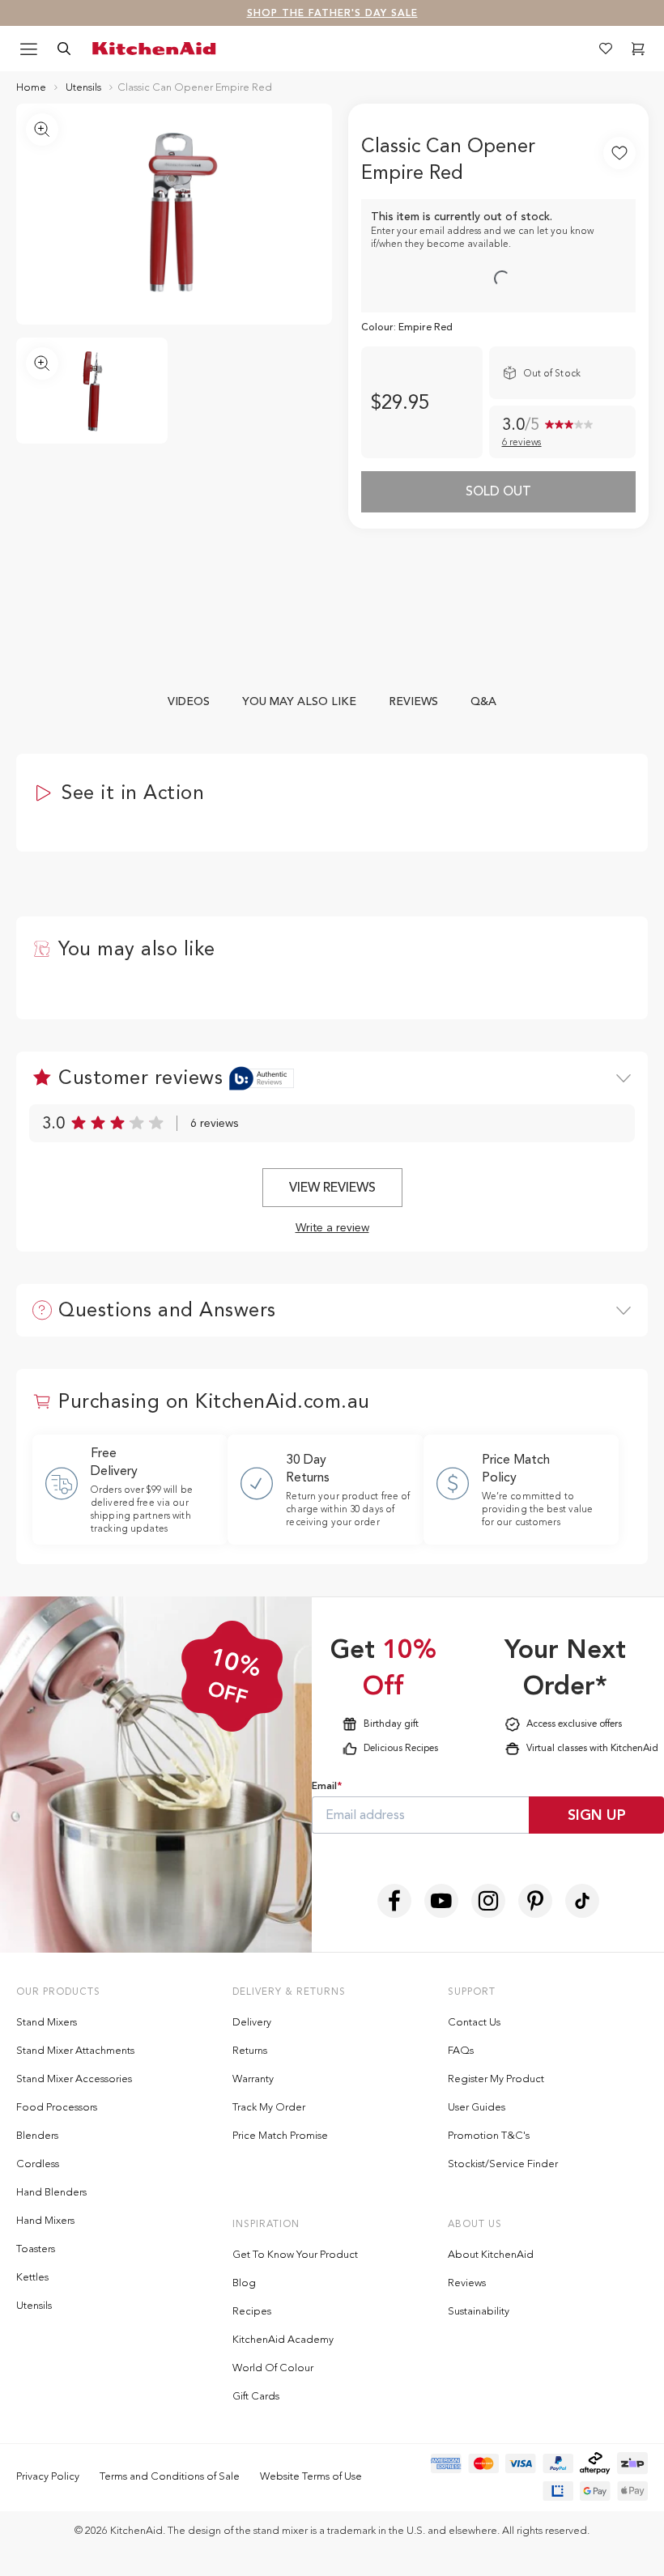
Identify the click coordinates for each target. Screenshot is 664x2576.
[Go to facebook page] (394, 1901)
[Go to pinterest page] (535, 1901)
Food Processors (57, 2107)
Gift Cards (256, 2396)
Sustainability (479, 2311)
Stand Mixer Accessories (74, 2079)
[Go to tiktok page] (582, 1901)
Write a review (332, 1228)
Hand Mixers (45, 2220)
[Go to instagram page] (488, 1901)
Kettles (32, 2277)
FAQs (461, 2050)
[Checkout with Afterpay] (595, 2463)
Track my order (269, 2107)
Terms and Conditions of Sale (170, 2476)
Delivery (252, 2022)
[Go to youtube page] (441, 1901)
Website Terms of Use (311, 2476)
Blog (244, 2283)
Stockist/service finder (503, 2164)
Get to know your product (295, 2254)
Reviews (467, 2283)
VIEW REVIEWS (332, 1188)
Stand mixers (47, 2022)
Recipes (252, 2311)
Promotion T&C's (489, 2135)
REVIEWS (413, 701)
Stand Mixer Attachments (75, 2050)
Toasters (36, 2249)
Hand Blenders (51, 2192)
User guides (477, 2107)
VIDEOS (189, 701)
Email (327, 1786)
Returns (250, 2050)
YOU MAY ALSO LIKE (299, 701)
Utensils (34, 2305)
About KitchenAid (491, 2254)
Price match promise (280, 2135)
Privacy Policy (48, 2476)
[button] (638, 49)
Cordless (38, 2164)
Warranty (253, 2079)
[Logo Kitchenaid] (157, 49)
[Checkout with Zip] (632, 2463)
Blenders (37, 2135)
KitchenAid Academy (283, 2339)
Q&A (483, 701)
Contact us (474, 2022)
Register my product (496, 2079)
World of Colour (273, 2368)
